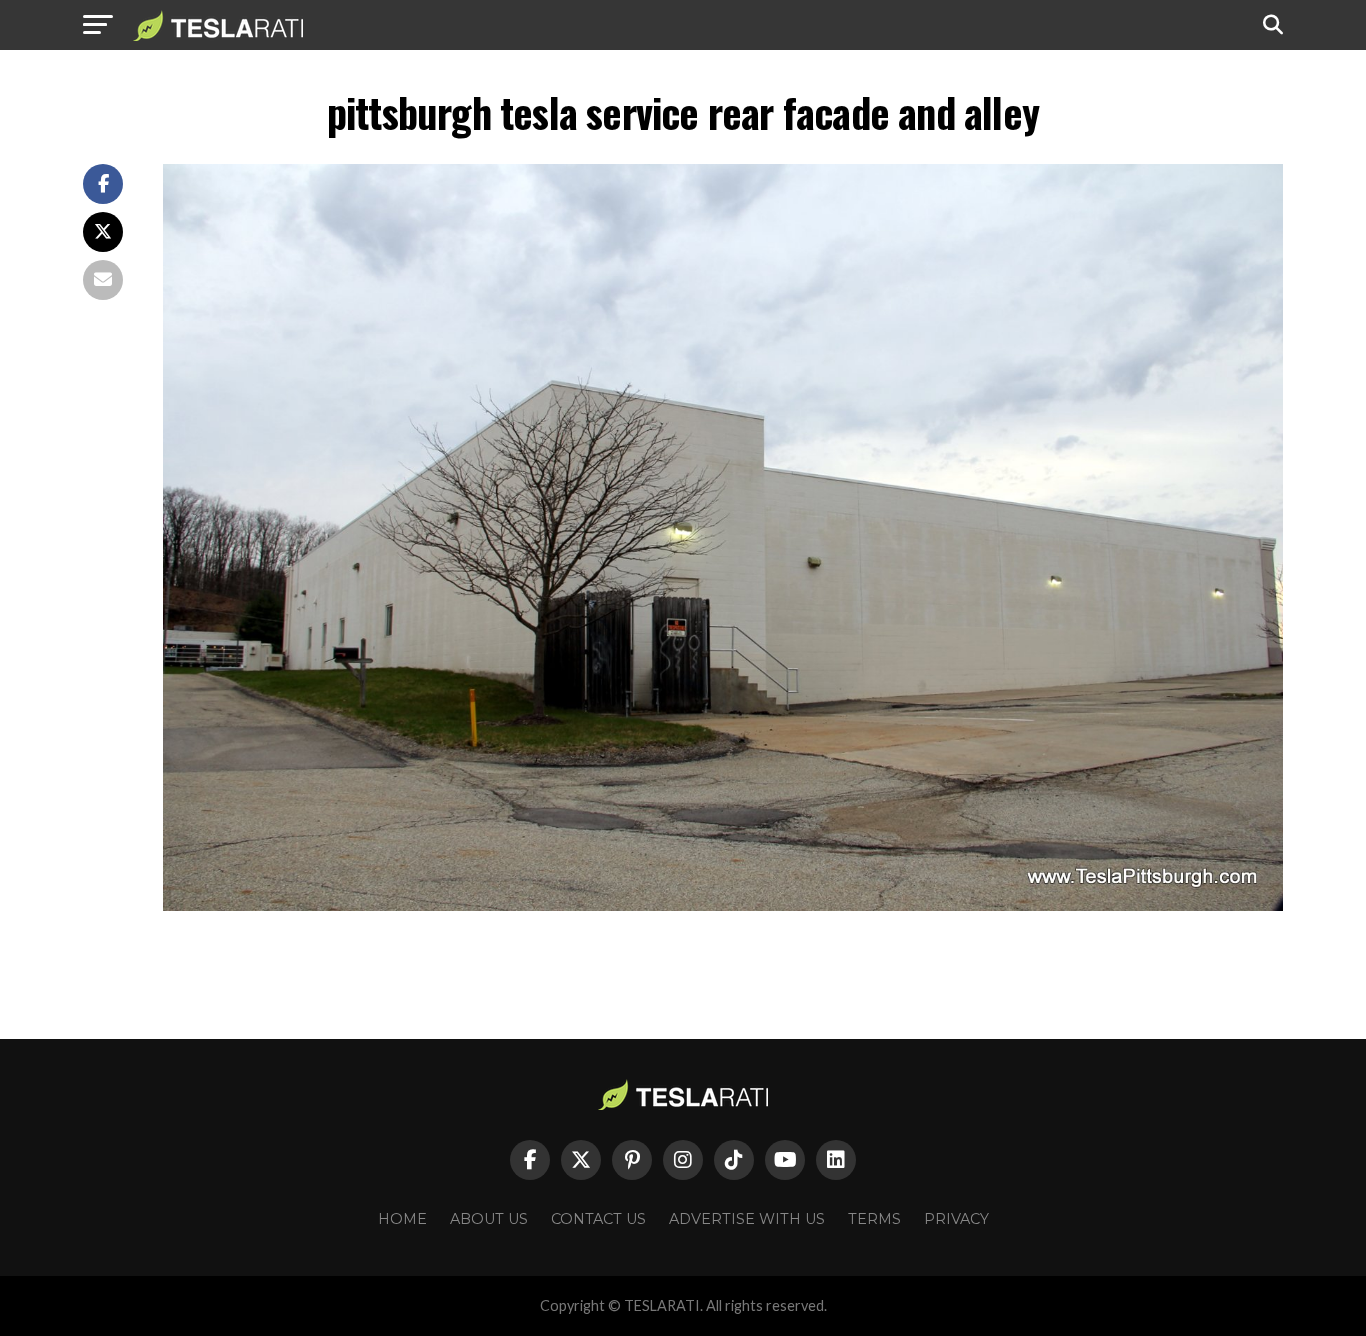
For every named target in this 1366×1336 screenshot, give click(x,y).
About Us (489, 1219)
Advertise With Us (747, 1219)
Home (402, 1219)
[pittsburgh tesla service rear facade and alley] (723, 905)
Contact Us (598, 1219)
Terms (874, 1219)
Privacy (956, 1219)
